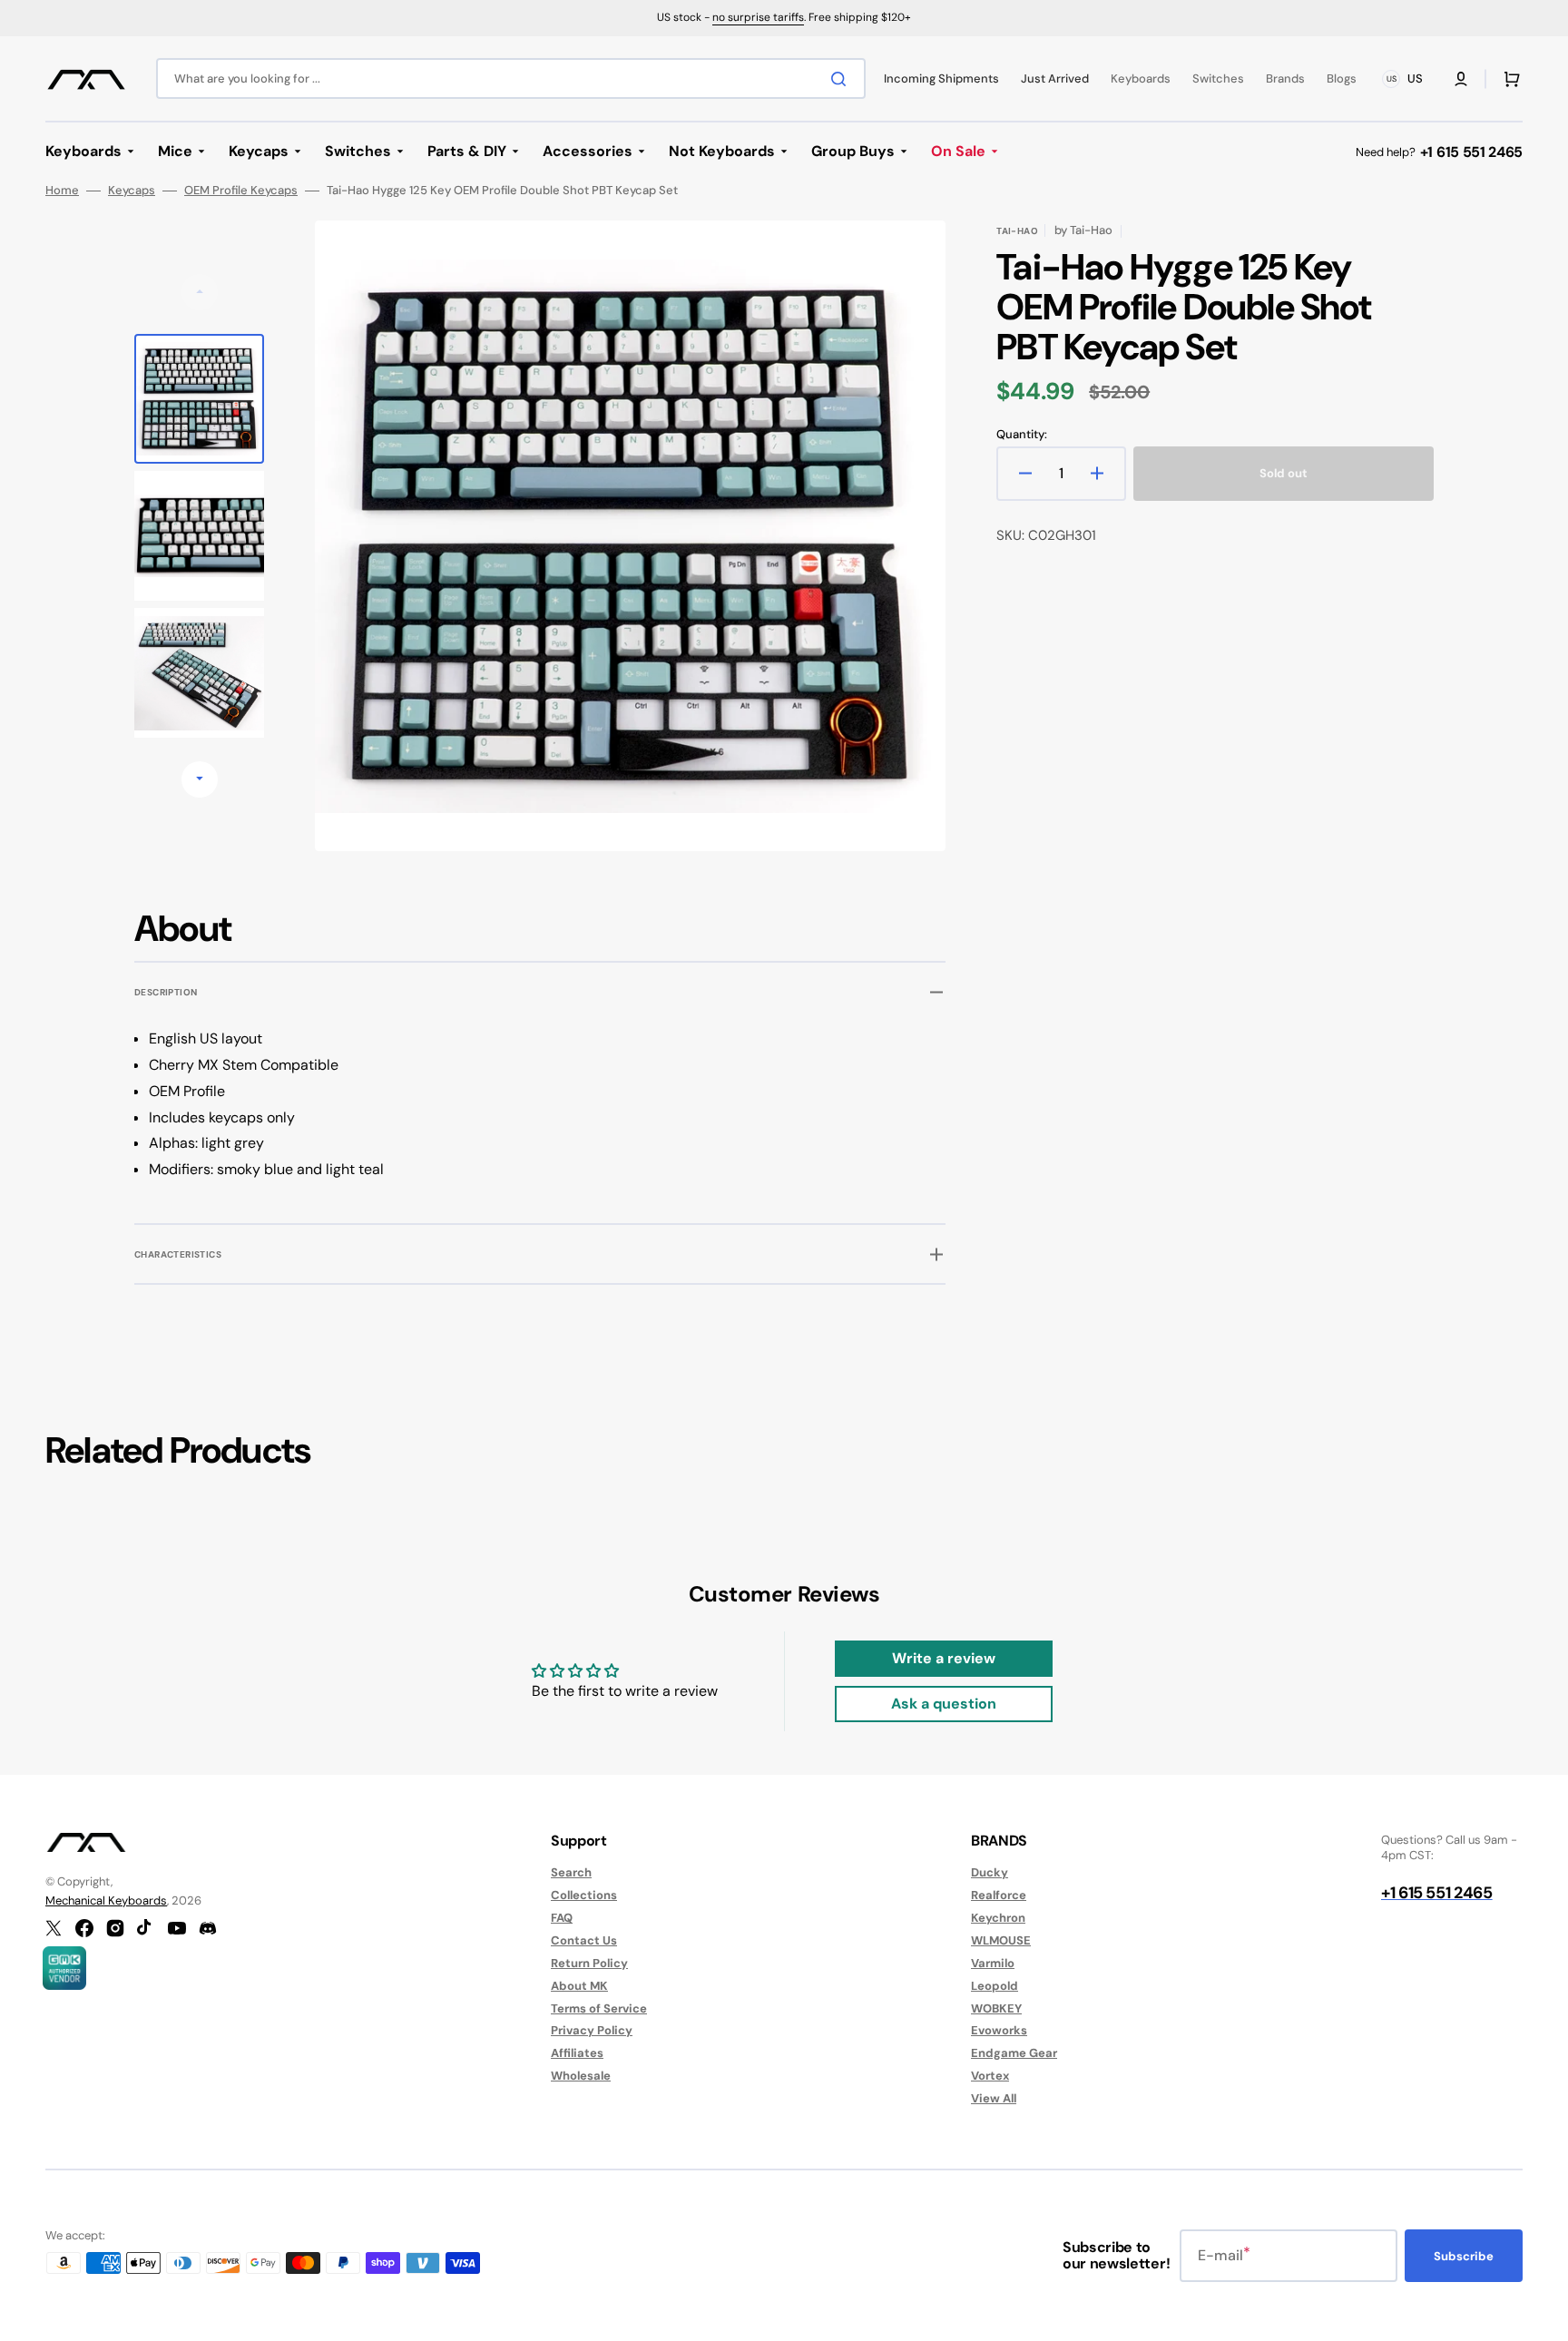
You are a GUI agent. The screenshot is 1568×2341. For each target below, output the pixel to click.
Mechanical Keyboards (106, 1900)
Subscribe (1464, 2256)
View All (994, 2098)
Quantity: (1022, 435)
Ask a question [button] (944, 1704)
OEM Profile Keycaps (241, 191)
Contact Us (584, 1940)
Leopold (995, 1986)
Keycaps (132, 191)
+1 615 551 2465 (1471, 152)
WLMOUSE (1001, 1940)
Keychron (998, 1918)
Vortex (990, 2076)
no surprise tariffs (758, 17)
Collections (584, 1895)
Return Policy (589, 1963)
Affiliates (577, 2053)
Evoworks (999, 2030)
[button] (1461, 79)
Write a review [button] (944, 1658)
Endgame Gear (1014, 2053)
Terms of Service (599, 2008)
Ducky (990, 1873)
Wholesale (581, 2076)
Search (571, 1873)
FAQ (562, 1918)
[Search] (842, 79)
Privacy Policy (592, 2030)
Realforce (999, 1895)
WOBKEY (996, 2008)
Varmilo (993, 1963)
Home (62, 191)
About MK (579, 1986)
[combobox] (511, 78)
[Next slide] (200, 779)
